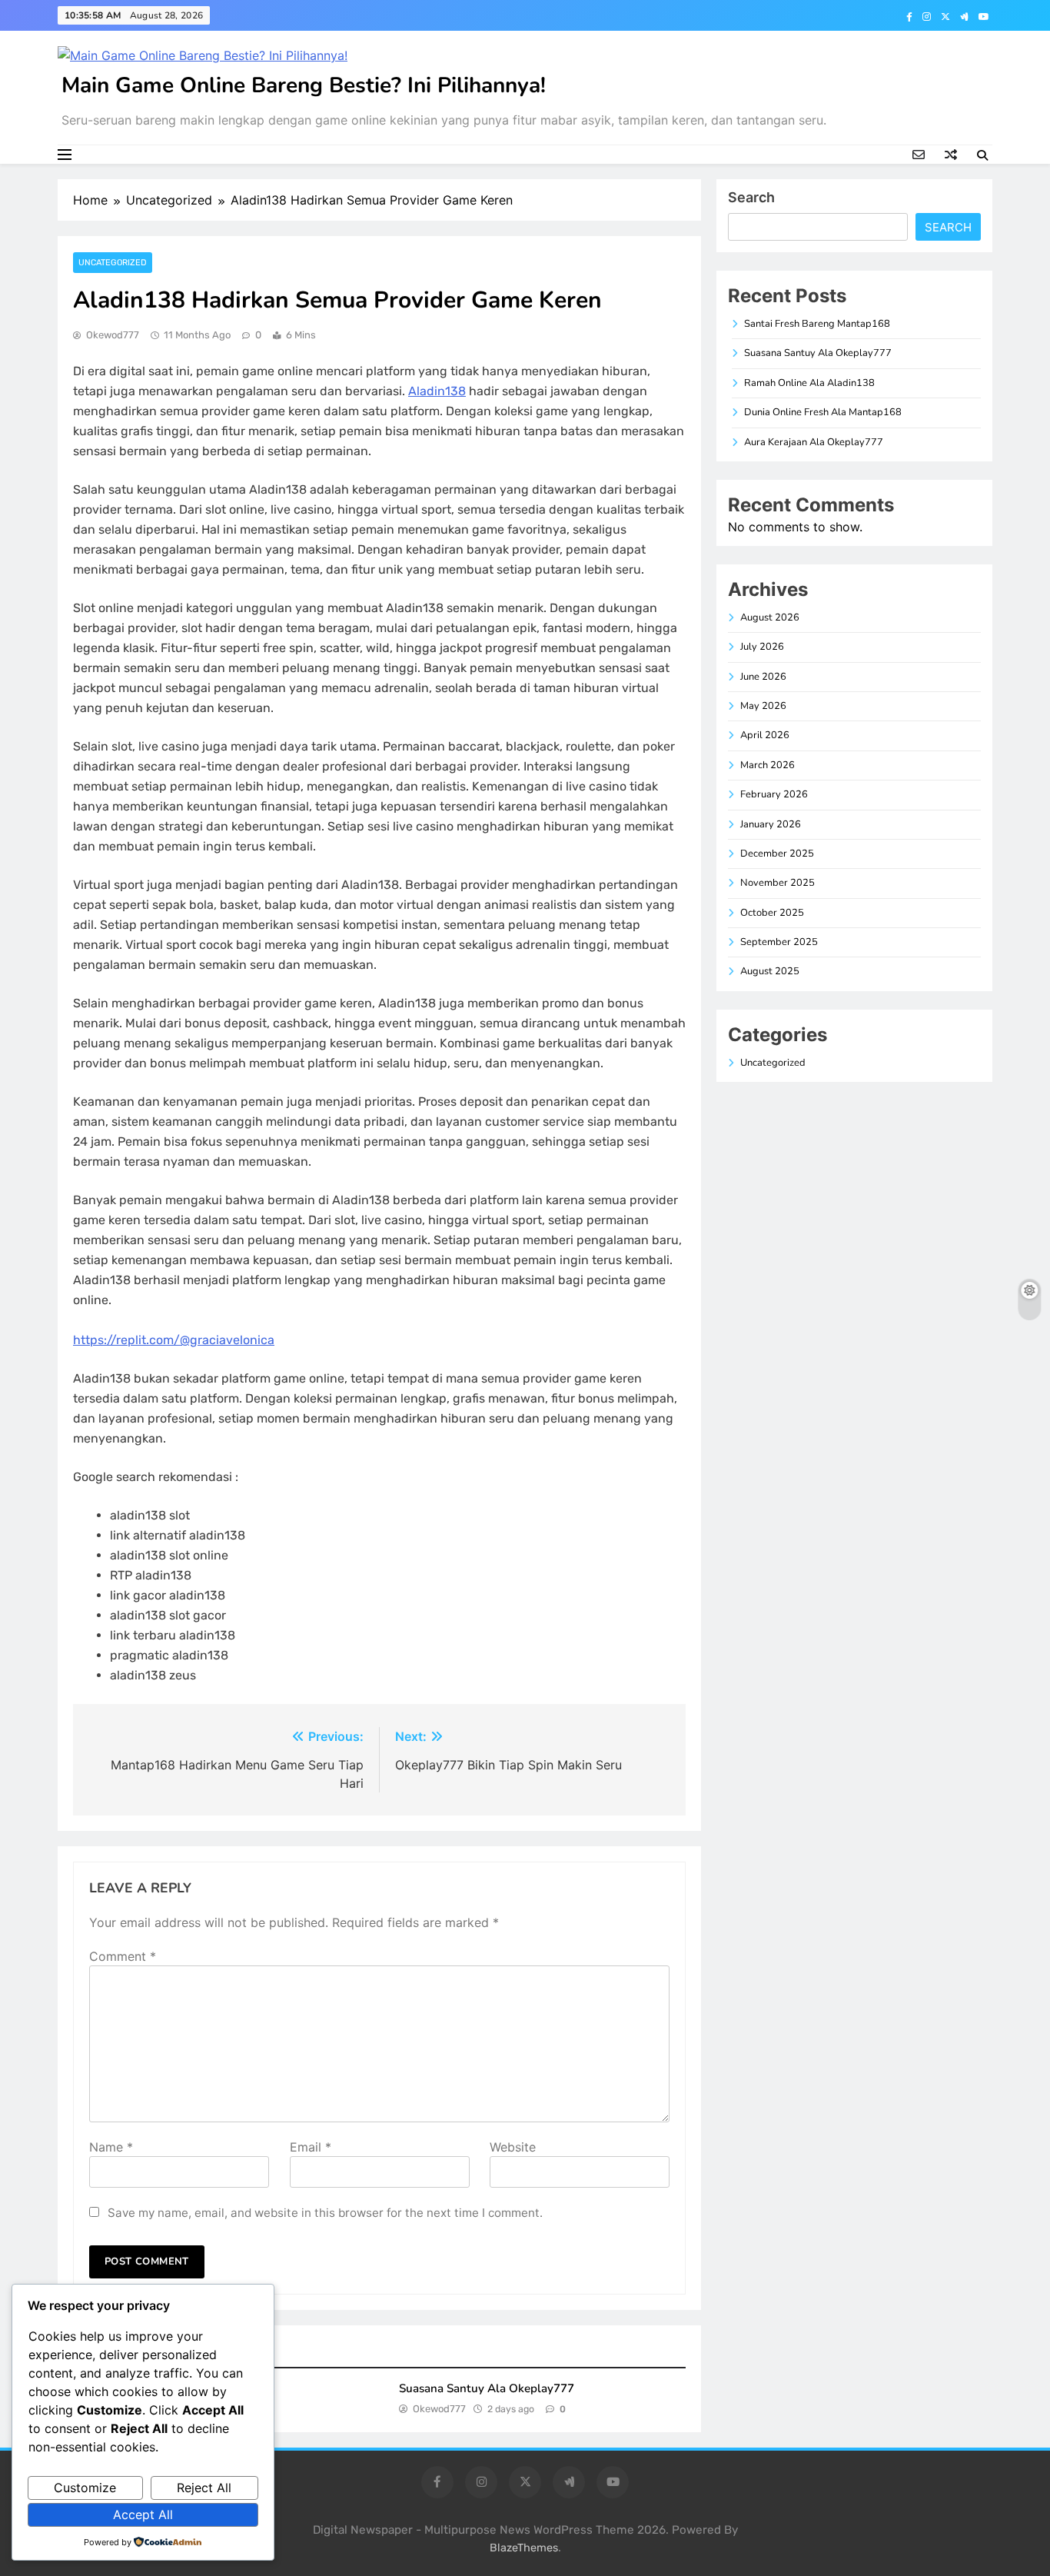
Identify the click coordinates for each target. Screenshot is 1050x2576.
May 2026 (763, 706)
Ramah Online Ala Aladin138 (809, 383)
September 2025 (779, 942)
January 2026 (771, 824)
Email (311, 2147)
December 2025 (777, 854)
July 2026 (762, 647)
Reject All (204, 2488)
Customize (85, 2488)
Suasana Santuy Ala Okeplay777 (487, 2388)
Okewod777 (113, 335)
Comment (123, 1956)
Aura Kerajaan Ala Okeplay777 (814, 442)
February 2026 (774, 794)
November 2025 (778, 883)
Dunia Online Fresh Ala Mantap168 (823, 412)
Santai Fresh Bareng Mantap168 (817, 324)
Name (111, 2147)
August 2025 (770, 971)
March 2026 (768, 765)
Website (513, 2147)
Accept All (143, 2514)
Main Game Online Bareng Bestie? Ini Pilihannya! (304, 85)
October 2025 (772, 913)
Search (751, 197)
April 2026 (765, 735)
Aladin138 (437, 391)
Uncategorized (113, 263)
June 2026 (763, 677)
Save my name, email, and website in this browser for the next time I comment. (325, 2213)
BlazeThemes (524, 2548)
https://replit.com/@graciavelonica (174, 1340)
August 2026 (770, 617)
